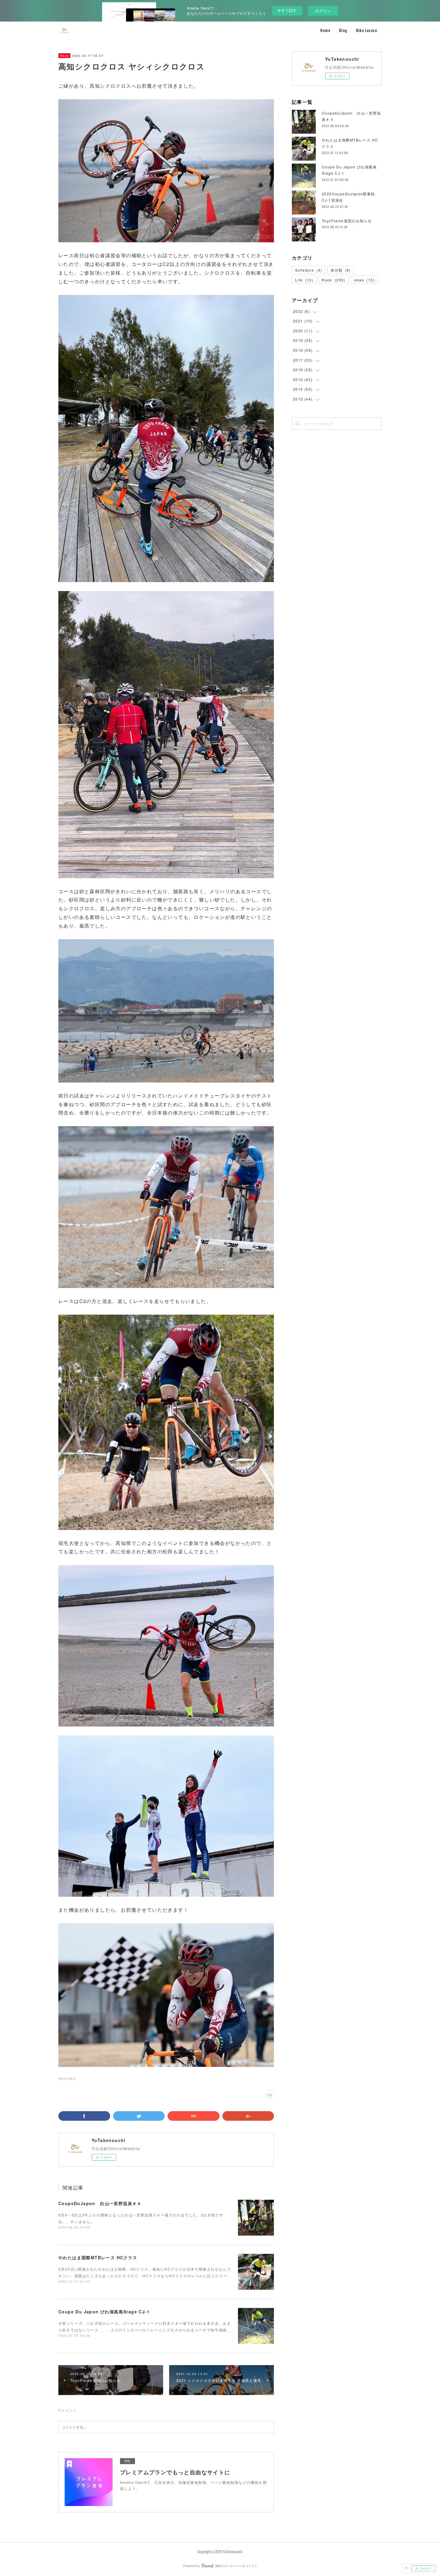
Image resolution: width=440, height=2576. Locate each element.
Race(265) (67, 2079)
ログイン (323, 11)
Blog (343, 30)
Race (64, 56)
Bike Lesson (367, 30)
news (364, 280)
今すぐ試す (287, 10)
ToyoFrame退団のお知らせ (347, 221)
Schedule (309, 270)
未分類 (340, 270)
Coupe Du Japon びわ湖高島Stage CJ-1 (104, 2312)
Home (325, 30)
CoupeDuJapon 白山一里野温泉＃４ (100, 2203)
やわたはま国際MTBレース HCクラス (98, 2257)
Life (304, 280)
